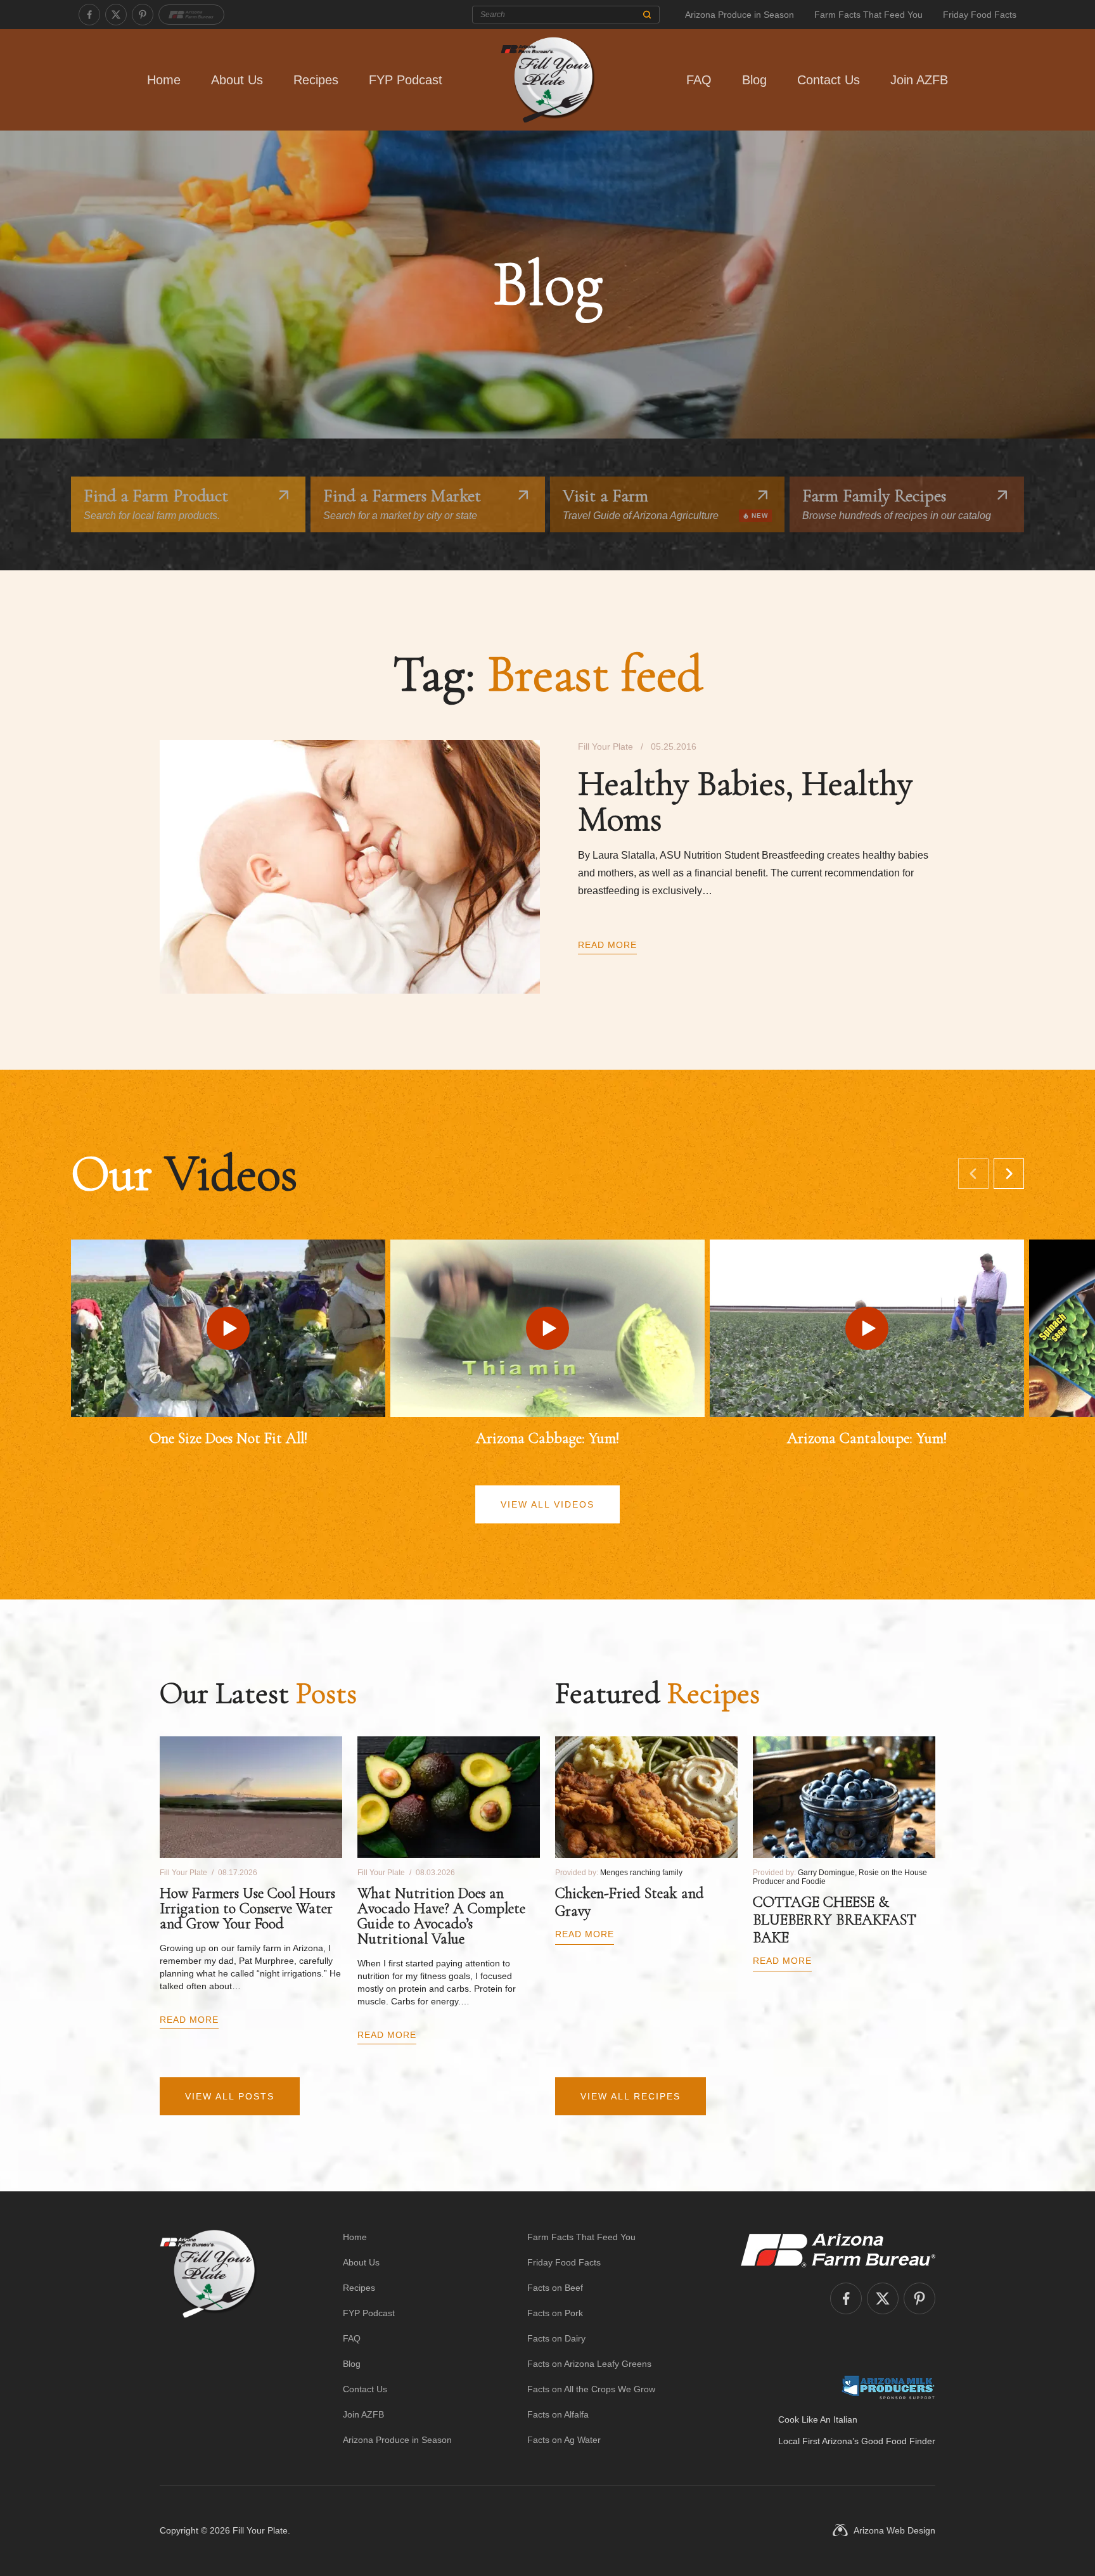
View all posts (230, 2096)
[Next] (1009, 1174)
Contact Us (829, 80)
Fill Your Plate (260, 2530)
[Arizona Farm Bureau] (191, 15)
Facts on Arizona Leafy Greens (589, 2364)
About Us (237, 80)
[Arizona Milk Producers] (888, 2387)
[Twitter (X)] (116, 15)
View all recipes (631, 2096)
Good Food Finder (898, 2441)
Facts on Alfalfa (558, 2414)
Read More (607, 945)
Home (164, 80)
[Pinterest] (143, 15)
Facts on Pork (555, 2313)
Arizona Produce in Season (740, 15)
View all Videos (547, 1504)
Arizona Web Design (894, 2530)
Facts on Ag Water (564, 2440)
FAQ (699, 80)
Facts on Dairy (556, 2338)
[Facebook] (89, 15)
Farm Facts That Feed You (868, 15)
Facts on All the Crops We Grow (591, 2389)
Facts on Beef (555, 2288)
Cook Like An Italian (818, 2419)
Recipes (316, 80)
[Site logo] (208, 2338)
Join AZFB (919, 80)
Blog (754, 80)
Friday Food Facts (980, 15)
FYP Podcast (406, 80)
